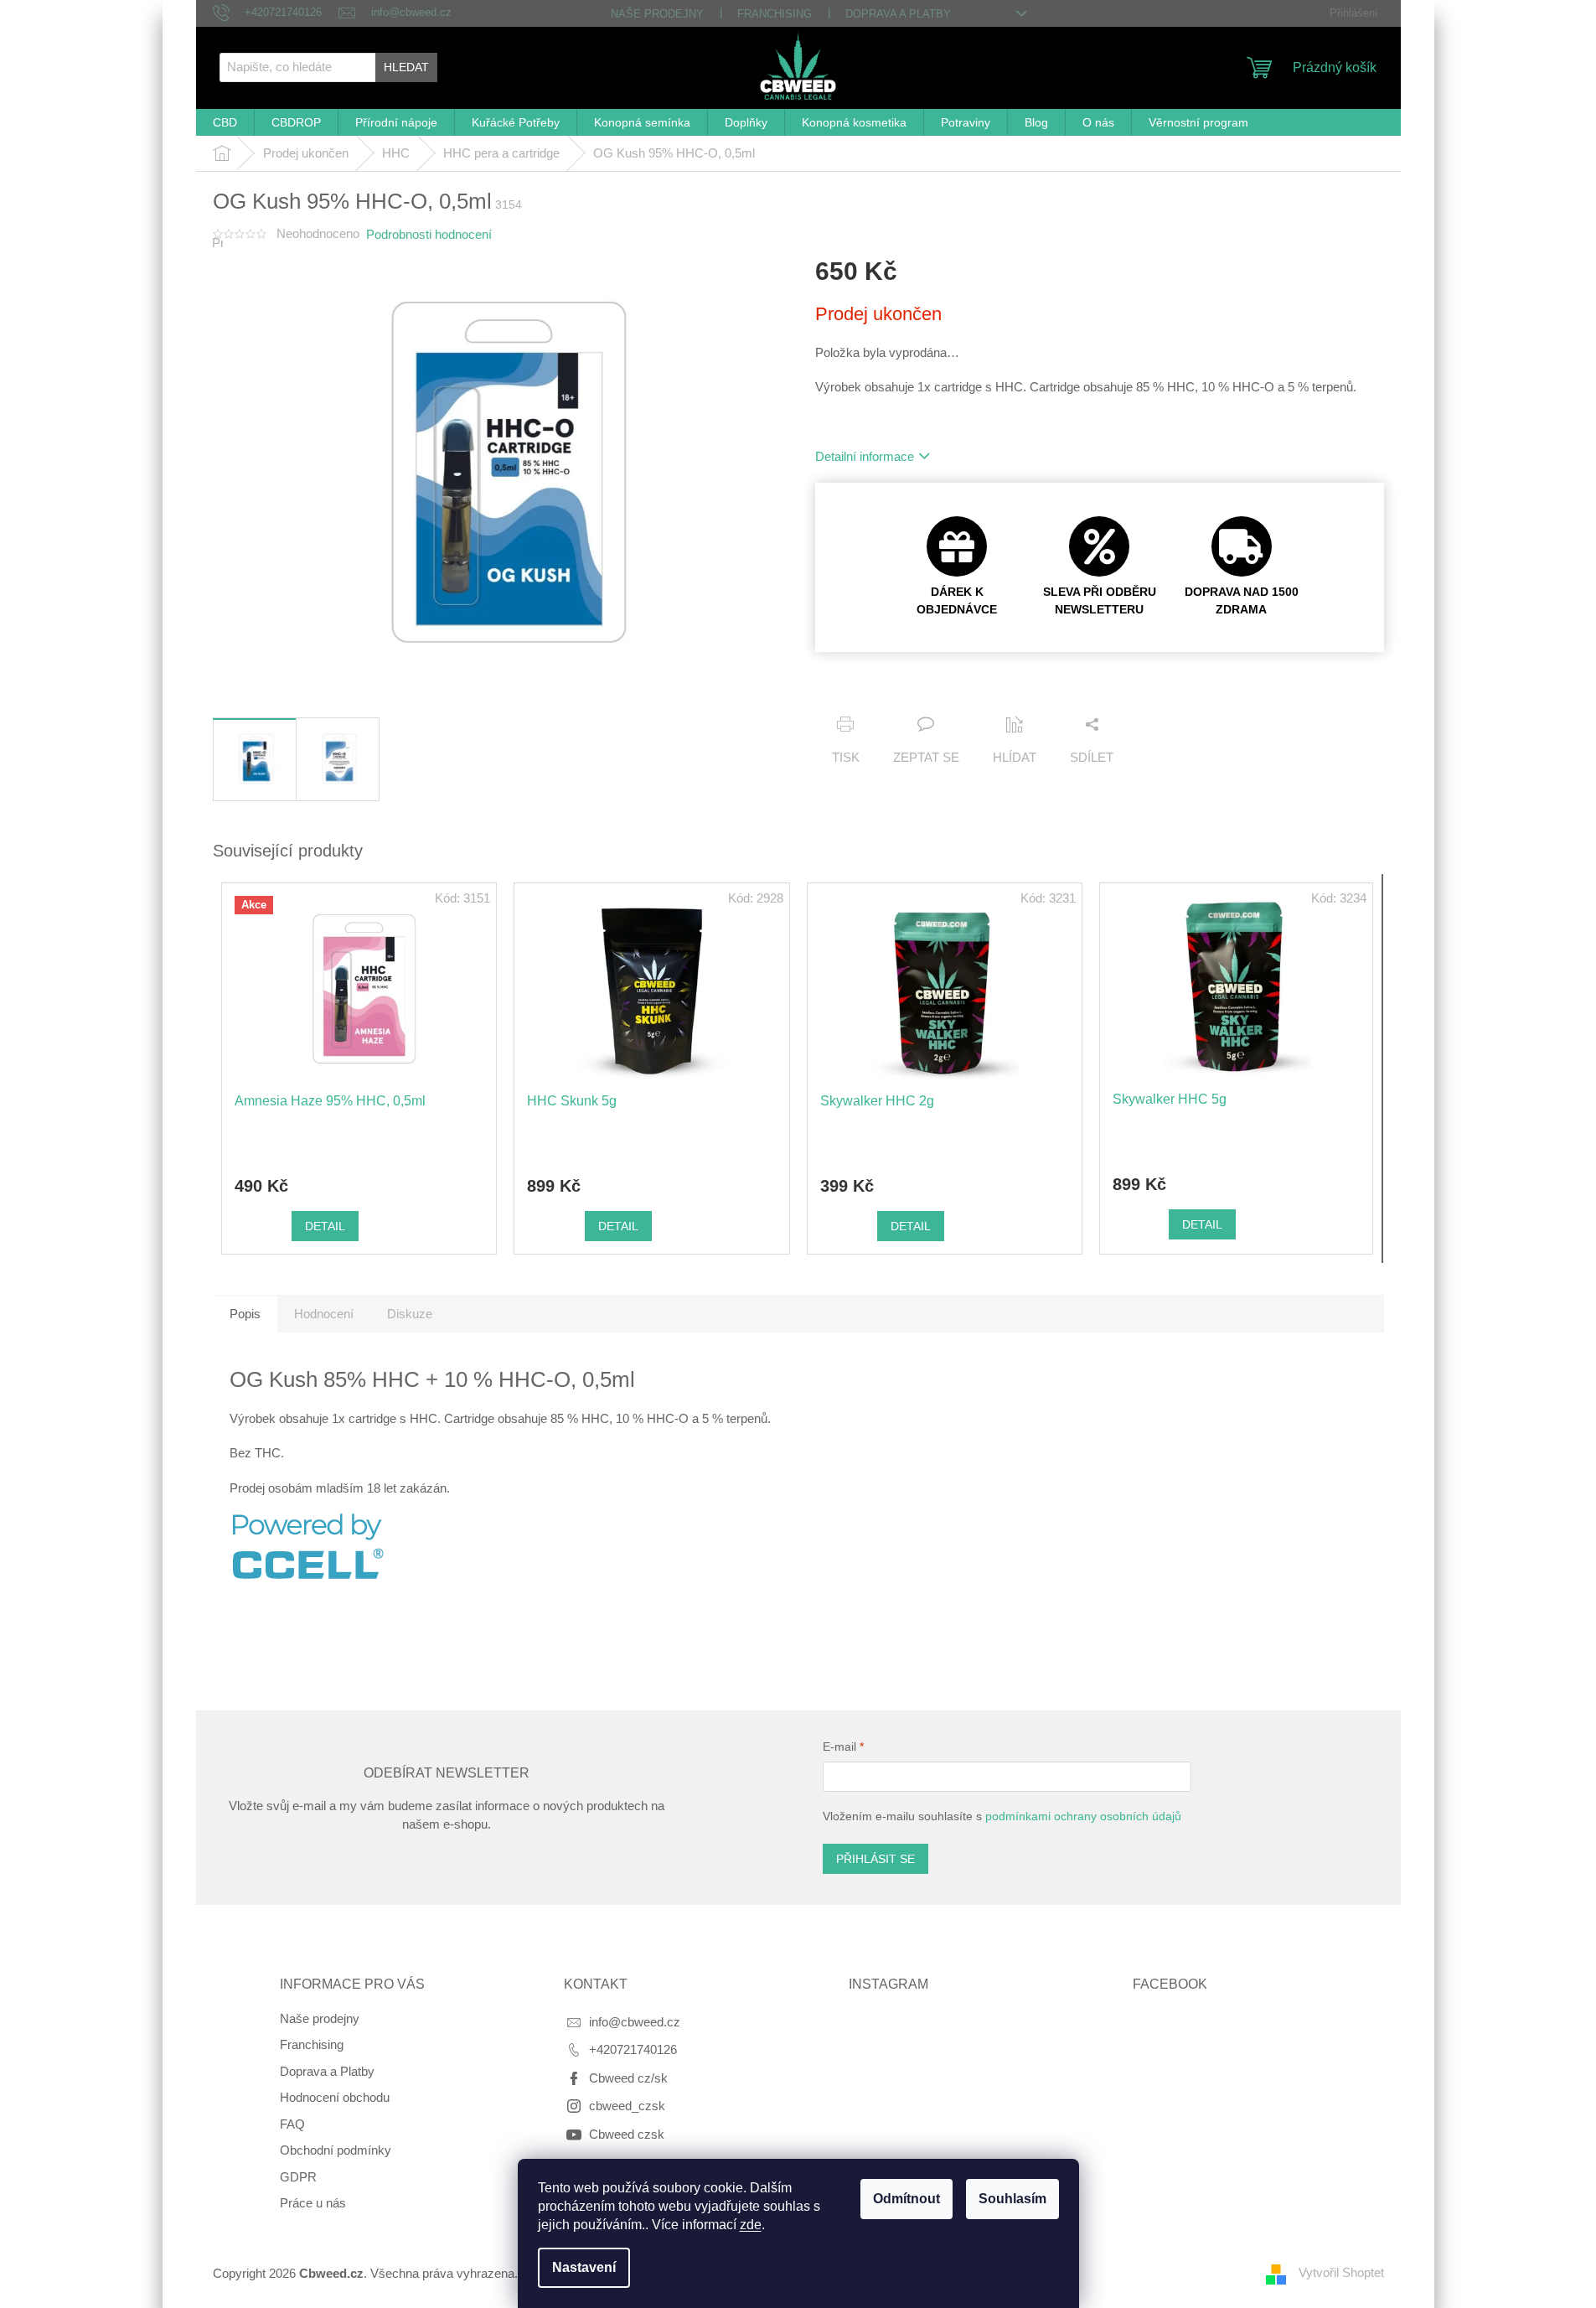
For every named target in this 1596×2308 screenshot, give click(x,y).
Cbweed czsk (627, 2134)
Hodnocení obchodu (335, 2097)
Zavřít (921, 693)
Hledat (406, 67)
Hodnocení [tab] (324, 1314)
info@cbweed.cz (635, 2022)
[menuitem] (225, 123)
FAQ (292, 2124)
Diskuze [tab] (410, 1314)
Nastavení (584, 2267)
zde (751, 2225)
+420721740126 (633, 2049)
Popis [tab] (245, 1314)
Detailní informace (865, 456)
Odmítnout (906, 2199)
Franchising (775, 14)
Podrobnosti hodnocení (429, 234)
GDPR (298, 2177)
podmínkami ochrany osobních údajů (1083, 1816)
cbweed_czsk (627, 2106)
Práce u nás (313, 2203)
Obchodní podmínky (336, 2150)
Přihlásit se (875, 1859)
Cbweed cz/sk (628, 2078)
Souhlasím (1012, 2199)
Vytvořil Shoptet (1341, 2272)
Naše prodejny (657, 14)
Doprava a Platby (898, 14)
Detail (325, 1226)
